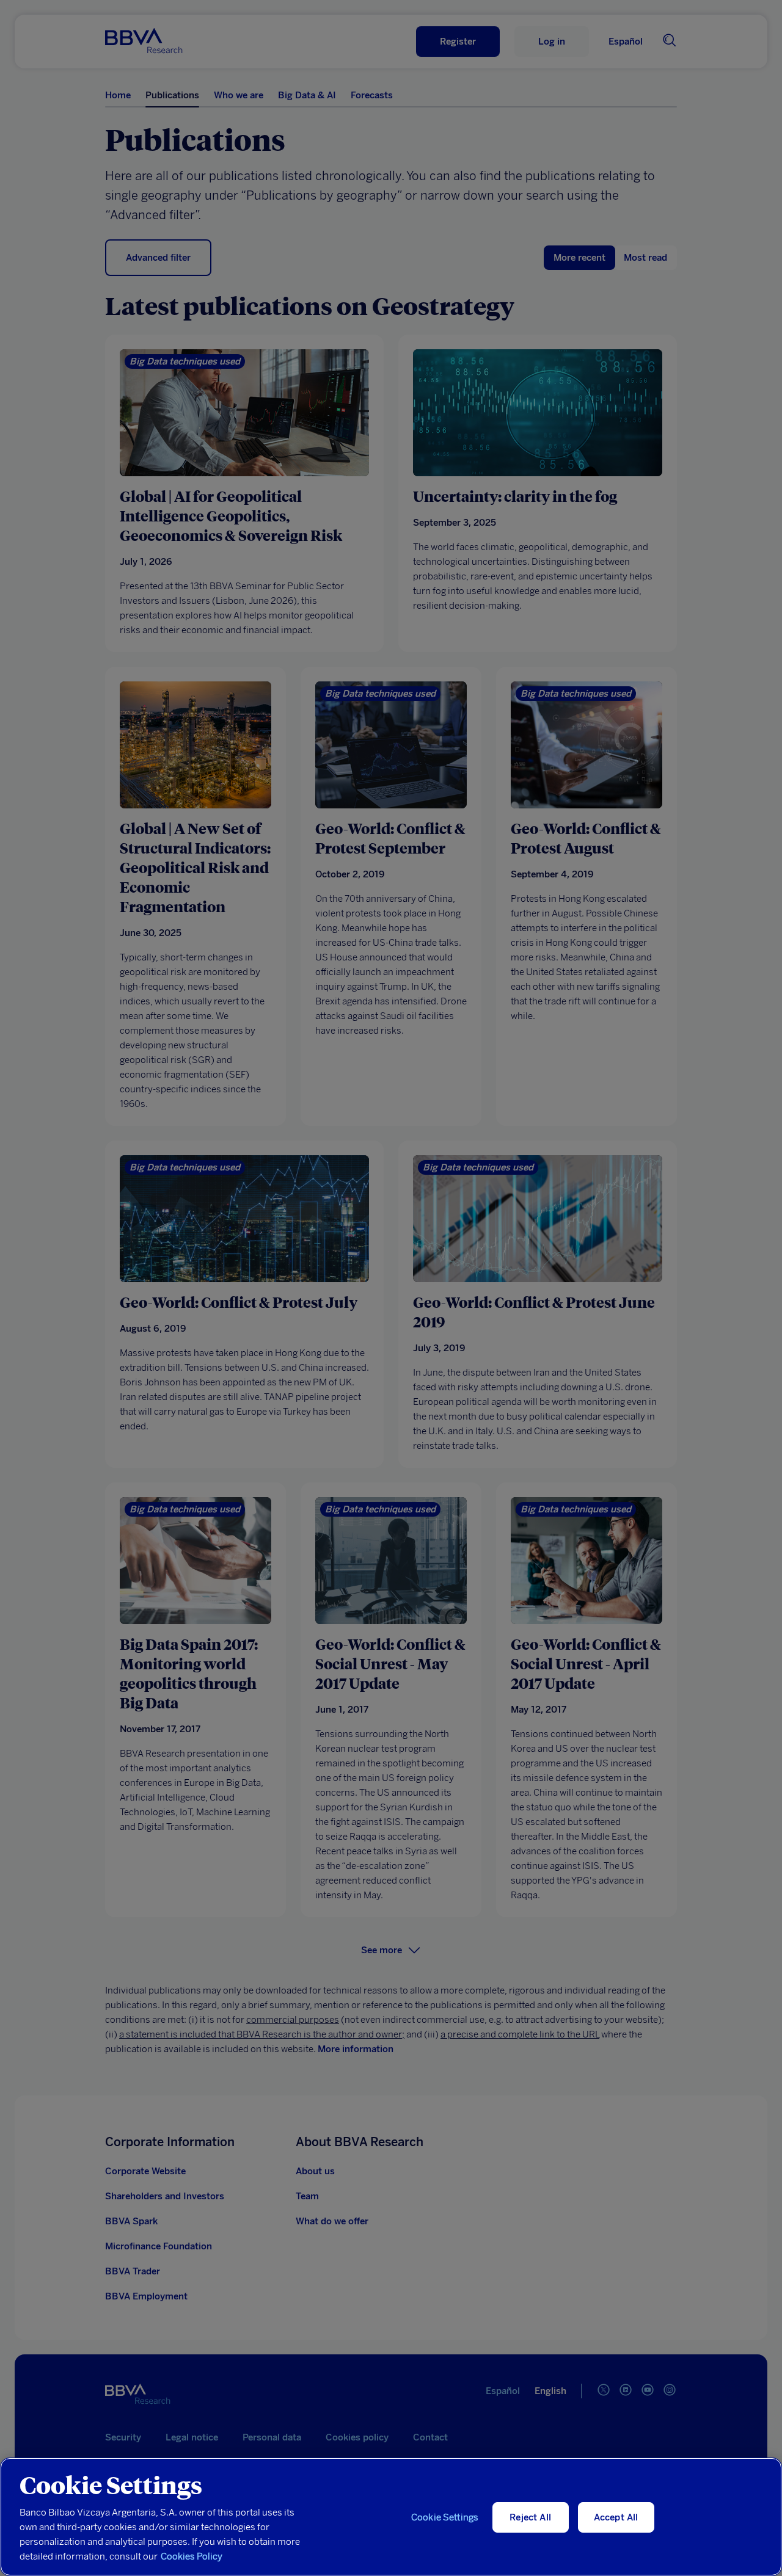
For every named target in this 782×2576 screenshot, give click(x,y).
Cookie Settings (445, 2517)
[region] (391, 2517)
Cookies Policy (192, 2556)
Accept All (616, 2517)
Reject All (530, 2517)
